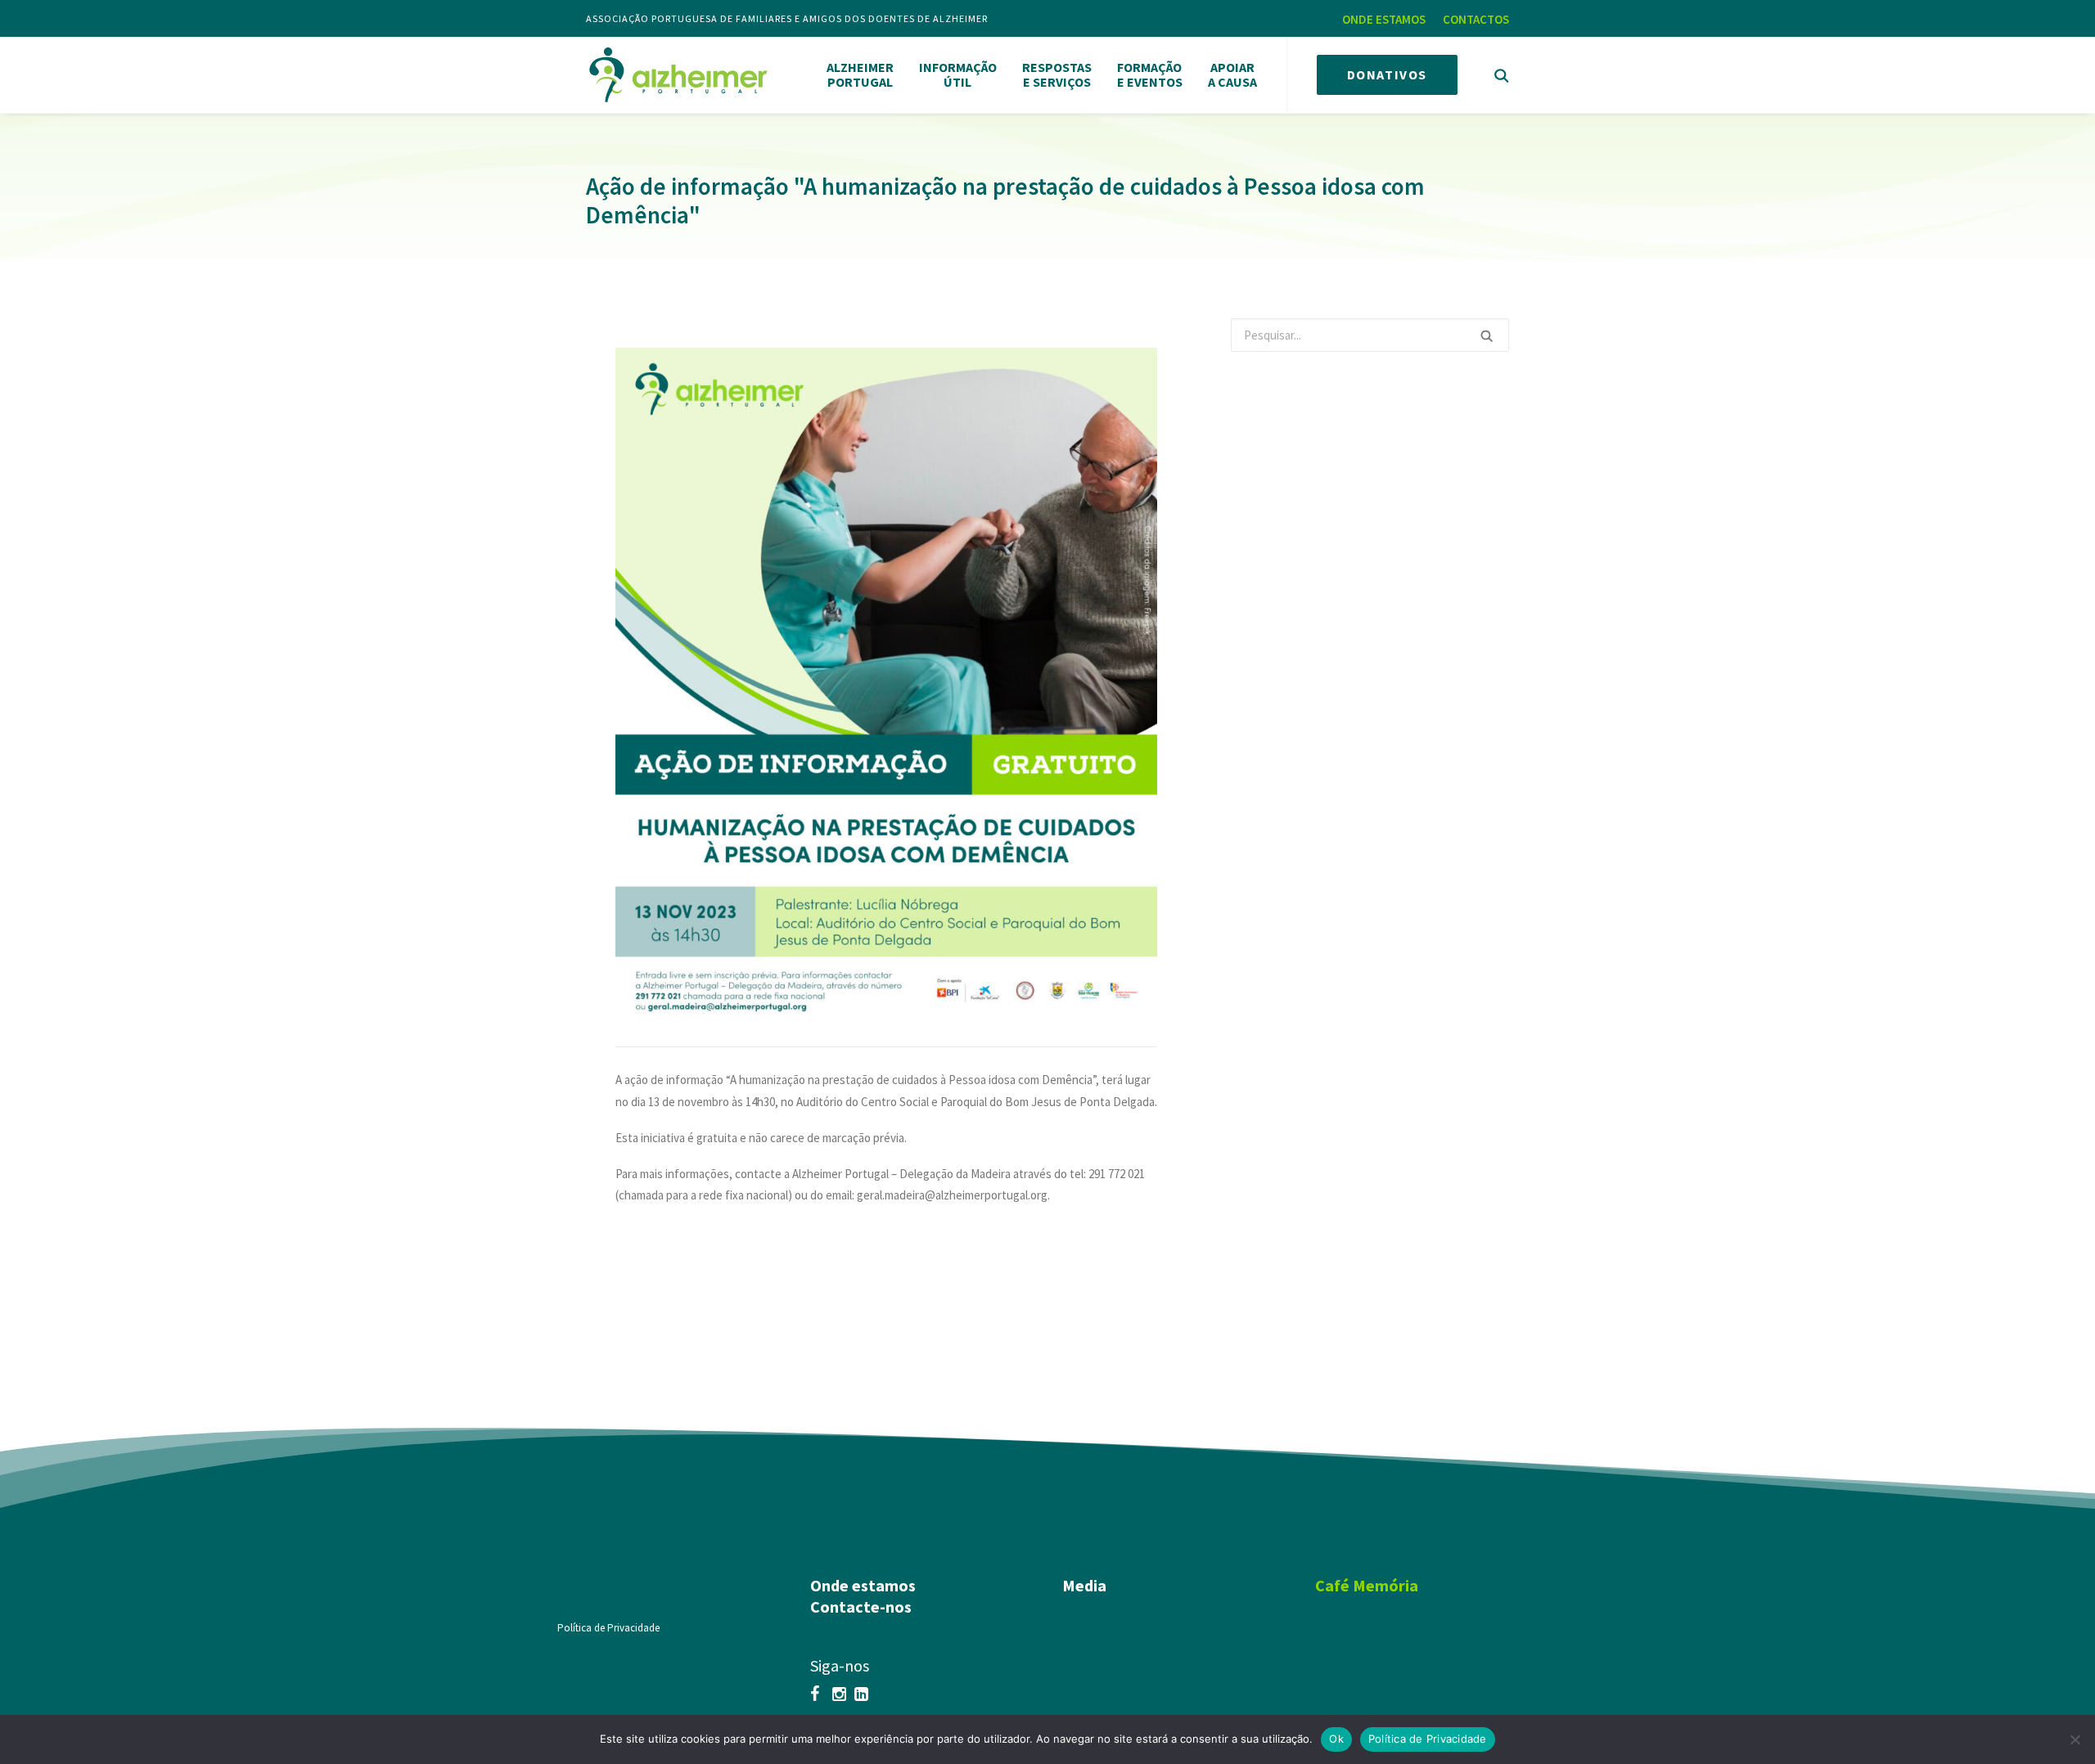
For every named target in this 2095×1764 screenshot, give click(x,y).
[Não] (2075, 1739)
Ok (1336, 1739)
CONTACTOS (1476, 19)
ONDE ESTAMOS (1384, 19)
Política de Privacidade (608, 1628)
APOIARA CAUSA (1232, 74)
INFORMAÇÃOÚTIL (958, 74)
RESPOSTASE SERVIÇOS (1057, 74)
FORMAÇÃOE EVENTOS (1150, 74)
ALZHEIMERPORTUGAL (860, 74)
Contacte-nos (861, 1606)
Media (1084, 1585)
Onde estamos (863, 1585)
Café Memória (1367, 1585)
